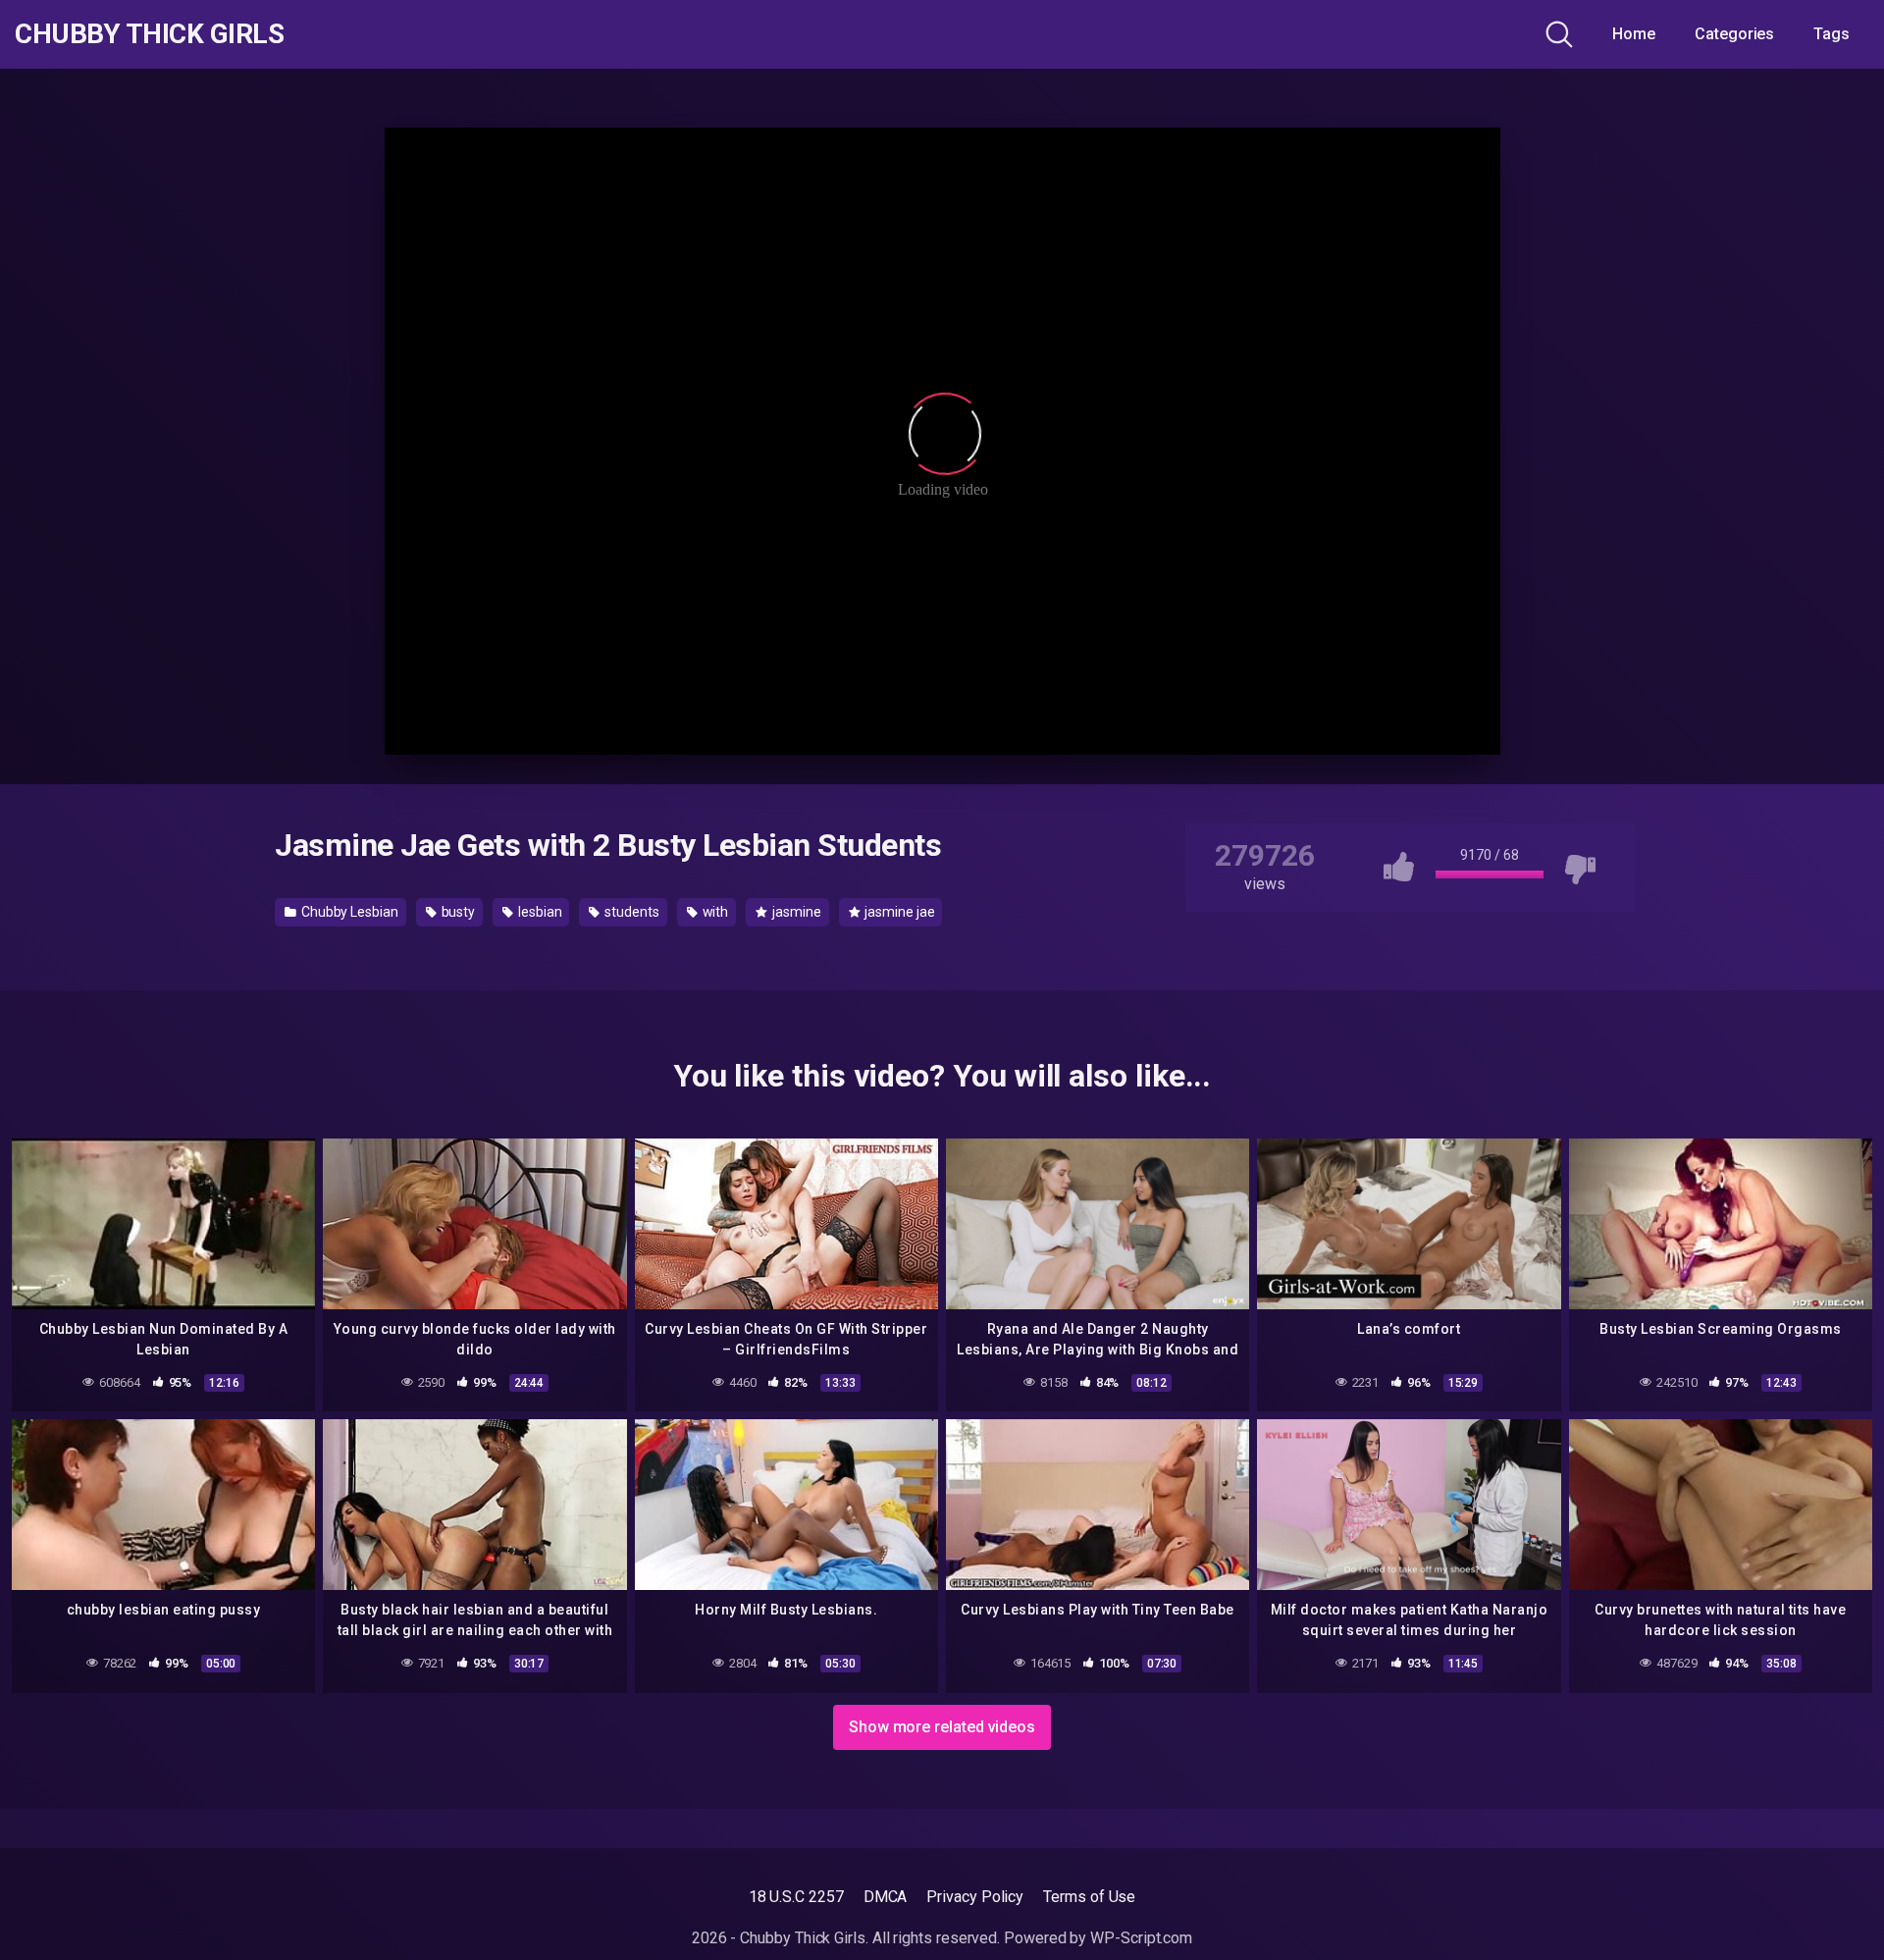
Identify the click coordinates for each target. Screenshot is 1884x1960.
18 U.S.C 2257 (796, 1897)
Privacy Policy (975, 1897)
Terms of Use (1089, 1897)
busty (457, 912)
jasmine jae (898, 912)
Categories (1734, 34)
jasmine (795, 912)
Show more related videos (942, 1727)
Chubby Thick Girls (149, 34)
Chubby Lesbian (348, 912)
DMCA (886, 1897)
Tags (1832, 34)
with (714, 912)
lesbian (538, 912)
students (630, 912)
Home (1634, 34)
